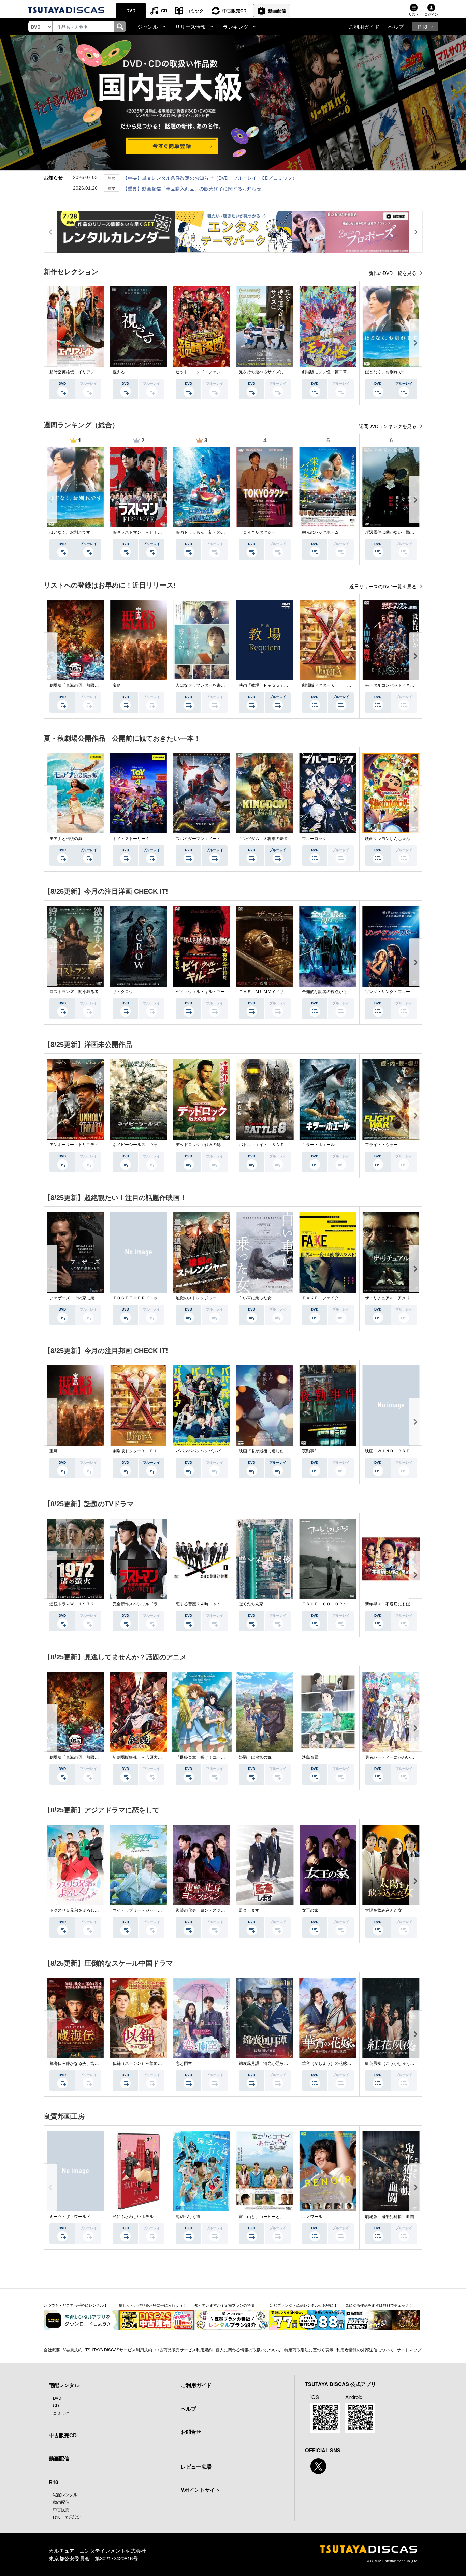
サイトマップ (409, 2349)
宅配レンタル (65, 2494)
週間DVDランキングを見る (388, 426)
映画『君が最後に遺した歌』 (265, 1451)
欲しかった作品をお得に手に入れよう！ (153, 2305)
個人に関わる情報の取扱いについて (248, 2349)
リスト (414, 14)
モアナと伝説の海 (66, 839)
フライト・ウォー (381, 1145)
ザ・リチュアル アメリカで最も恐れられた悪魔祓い (414, 1298)
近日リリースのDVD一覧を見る (384, 587)
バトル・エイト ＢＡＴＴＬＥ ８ (272, 1145)
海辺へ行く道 (188, 2217)
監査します (249, 1910)
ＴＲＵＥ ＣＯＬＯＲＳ (324, 1604)
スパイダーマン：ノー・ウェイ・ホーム (213, 839)
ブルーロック (314, 839)
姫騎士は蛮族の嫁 (255, 1757)
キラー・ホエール (318, 1145)
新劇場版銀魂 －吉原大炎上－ (141, 1757)
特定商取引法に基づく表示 (309, 2349)
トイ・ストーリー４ (131, 839)
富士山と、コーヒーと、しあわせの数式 (276, 2217)
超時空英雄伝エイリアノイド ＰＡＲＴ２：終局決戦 (99, 372)
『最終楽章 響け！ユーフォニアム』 (210, 1757)
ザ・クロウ (123, 992)
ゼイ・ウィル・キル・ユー (200, 992)
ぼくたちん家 (251, 1604)
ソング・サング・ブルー (388, 992)
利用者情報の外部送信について (365, 2349)
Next (416, 343)
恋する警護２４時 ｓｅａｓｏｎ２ (208, 1604)
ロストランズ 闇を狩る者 (74, 992)
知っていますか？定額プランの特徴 (224, 2305)
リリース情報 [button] (190, 26)
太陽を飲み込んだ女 (383, 1910)
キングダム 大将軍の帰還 (263, 839)
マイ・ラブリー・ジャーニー (139, 1910)
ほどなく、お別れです (385, 372)
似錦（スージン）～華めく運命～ (143, 2063)
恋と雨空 (184, 2063)
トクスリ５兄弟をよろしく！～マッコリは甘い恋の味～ (101, 1910)
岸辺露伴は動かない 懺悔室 (392, 532)
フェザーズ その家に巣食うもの (80, 1298)
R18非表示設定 (67, 2517)
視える (119, 372)
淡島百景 (310, 1757)
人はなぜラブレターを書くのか (204, 685)
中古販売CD (234, 10)
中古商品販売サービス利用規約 (184, 2349)
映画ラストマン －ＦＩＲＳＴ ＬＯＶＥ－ (154, 532)
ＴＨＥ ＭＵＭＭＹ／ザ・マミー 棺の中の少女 (284, 992)
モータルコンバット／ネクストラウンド (402, 685)
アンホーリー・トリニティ (74, 1145)
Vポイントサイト (200, 2490)
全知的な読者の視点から (324, 992)
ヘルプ (396, 26)
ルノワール (312, 2217)
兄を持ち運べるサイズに (261, 372)
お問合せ (191, 2432)
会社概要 (52, 2349)
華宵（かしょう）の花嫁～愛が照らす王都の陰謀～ (349, 2063)
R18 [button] (423, 26)
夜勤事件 (310, 1451)
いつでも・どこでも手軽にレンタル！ (76, 2305)
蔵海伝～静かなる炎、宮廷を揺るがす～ (86, 2063)
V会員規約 (73, 2349)
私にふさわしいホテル (133, 2217)
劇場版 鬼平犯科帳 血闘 (390, 2217)
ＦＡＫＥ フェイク (320, 1298)
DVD (131, 10)
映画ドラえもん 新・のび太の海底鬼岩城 (215, 532)
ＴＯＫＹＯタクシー (257, 532)
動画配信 (277, 10)
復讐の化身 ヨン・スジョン (202, 1910)
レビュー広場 (196, 2467)
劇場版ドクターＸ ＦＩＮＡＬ (331, 685)
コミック (195, 10)
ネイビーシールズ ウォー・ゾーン (145, 1145)
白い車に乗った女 (255, 1298)
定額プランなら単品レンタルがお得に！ (304, 2305)
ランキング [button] (236, 26)
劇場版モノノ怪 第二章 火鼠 (331, 372)
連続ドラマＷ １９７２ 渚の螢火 (82, 1604)
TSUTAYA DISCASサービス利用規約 (119, 2349)
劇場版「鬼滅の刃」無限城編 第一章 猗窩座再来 (97, 685)
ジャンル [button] (148, 26)
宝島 (117, 685)
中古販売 (61, 2509)
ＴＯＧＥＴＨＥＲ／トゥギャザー (143, 1298)
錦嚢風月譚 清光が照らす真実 (267, 2063)
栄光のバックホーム (320, 532)
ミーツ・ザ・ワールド (70, 2217)
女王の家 (310, 1910)
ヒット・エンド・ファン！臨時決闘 (208, 372)
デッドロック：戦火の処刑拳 (202, 1145)
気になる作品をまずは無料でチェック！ (379, 2305)
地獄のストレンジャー (196, 1298)
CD (164, 10)
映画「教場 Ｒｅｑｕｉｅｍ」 (267, 685)
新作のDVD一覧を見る (393, 273)
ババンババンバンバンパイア (202, 1451)
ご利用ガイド (364, 26)
